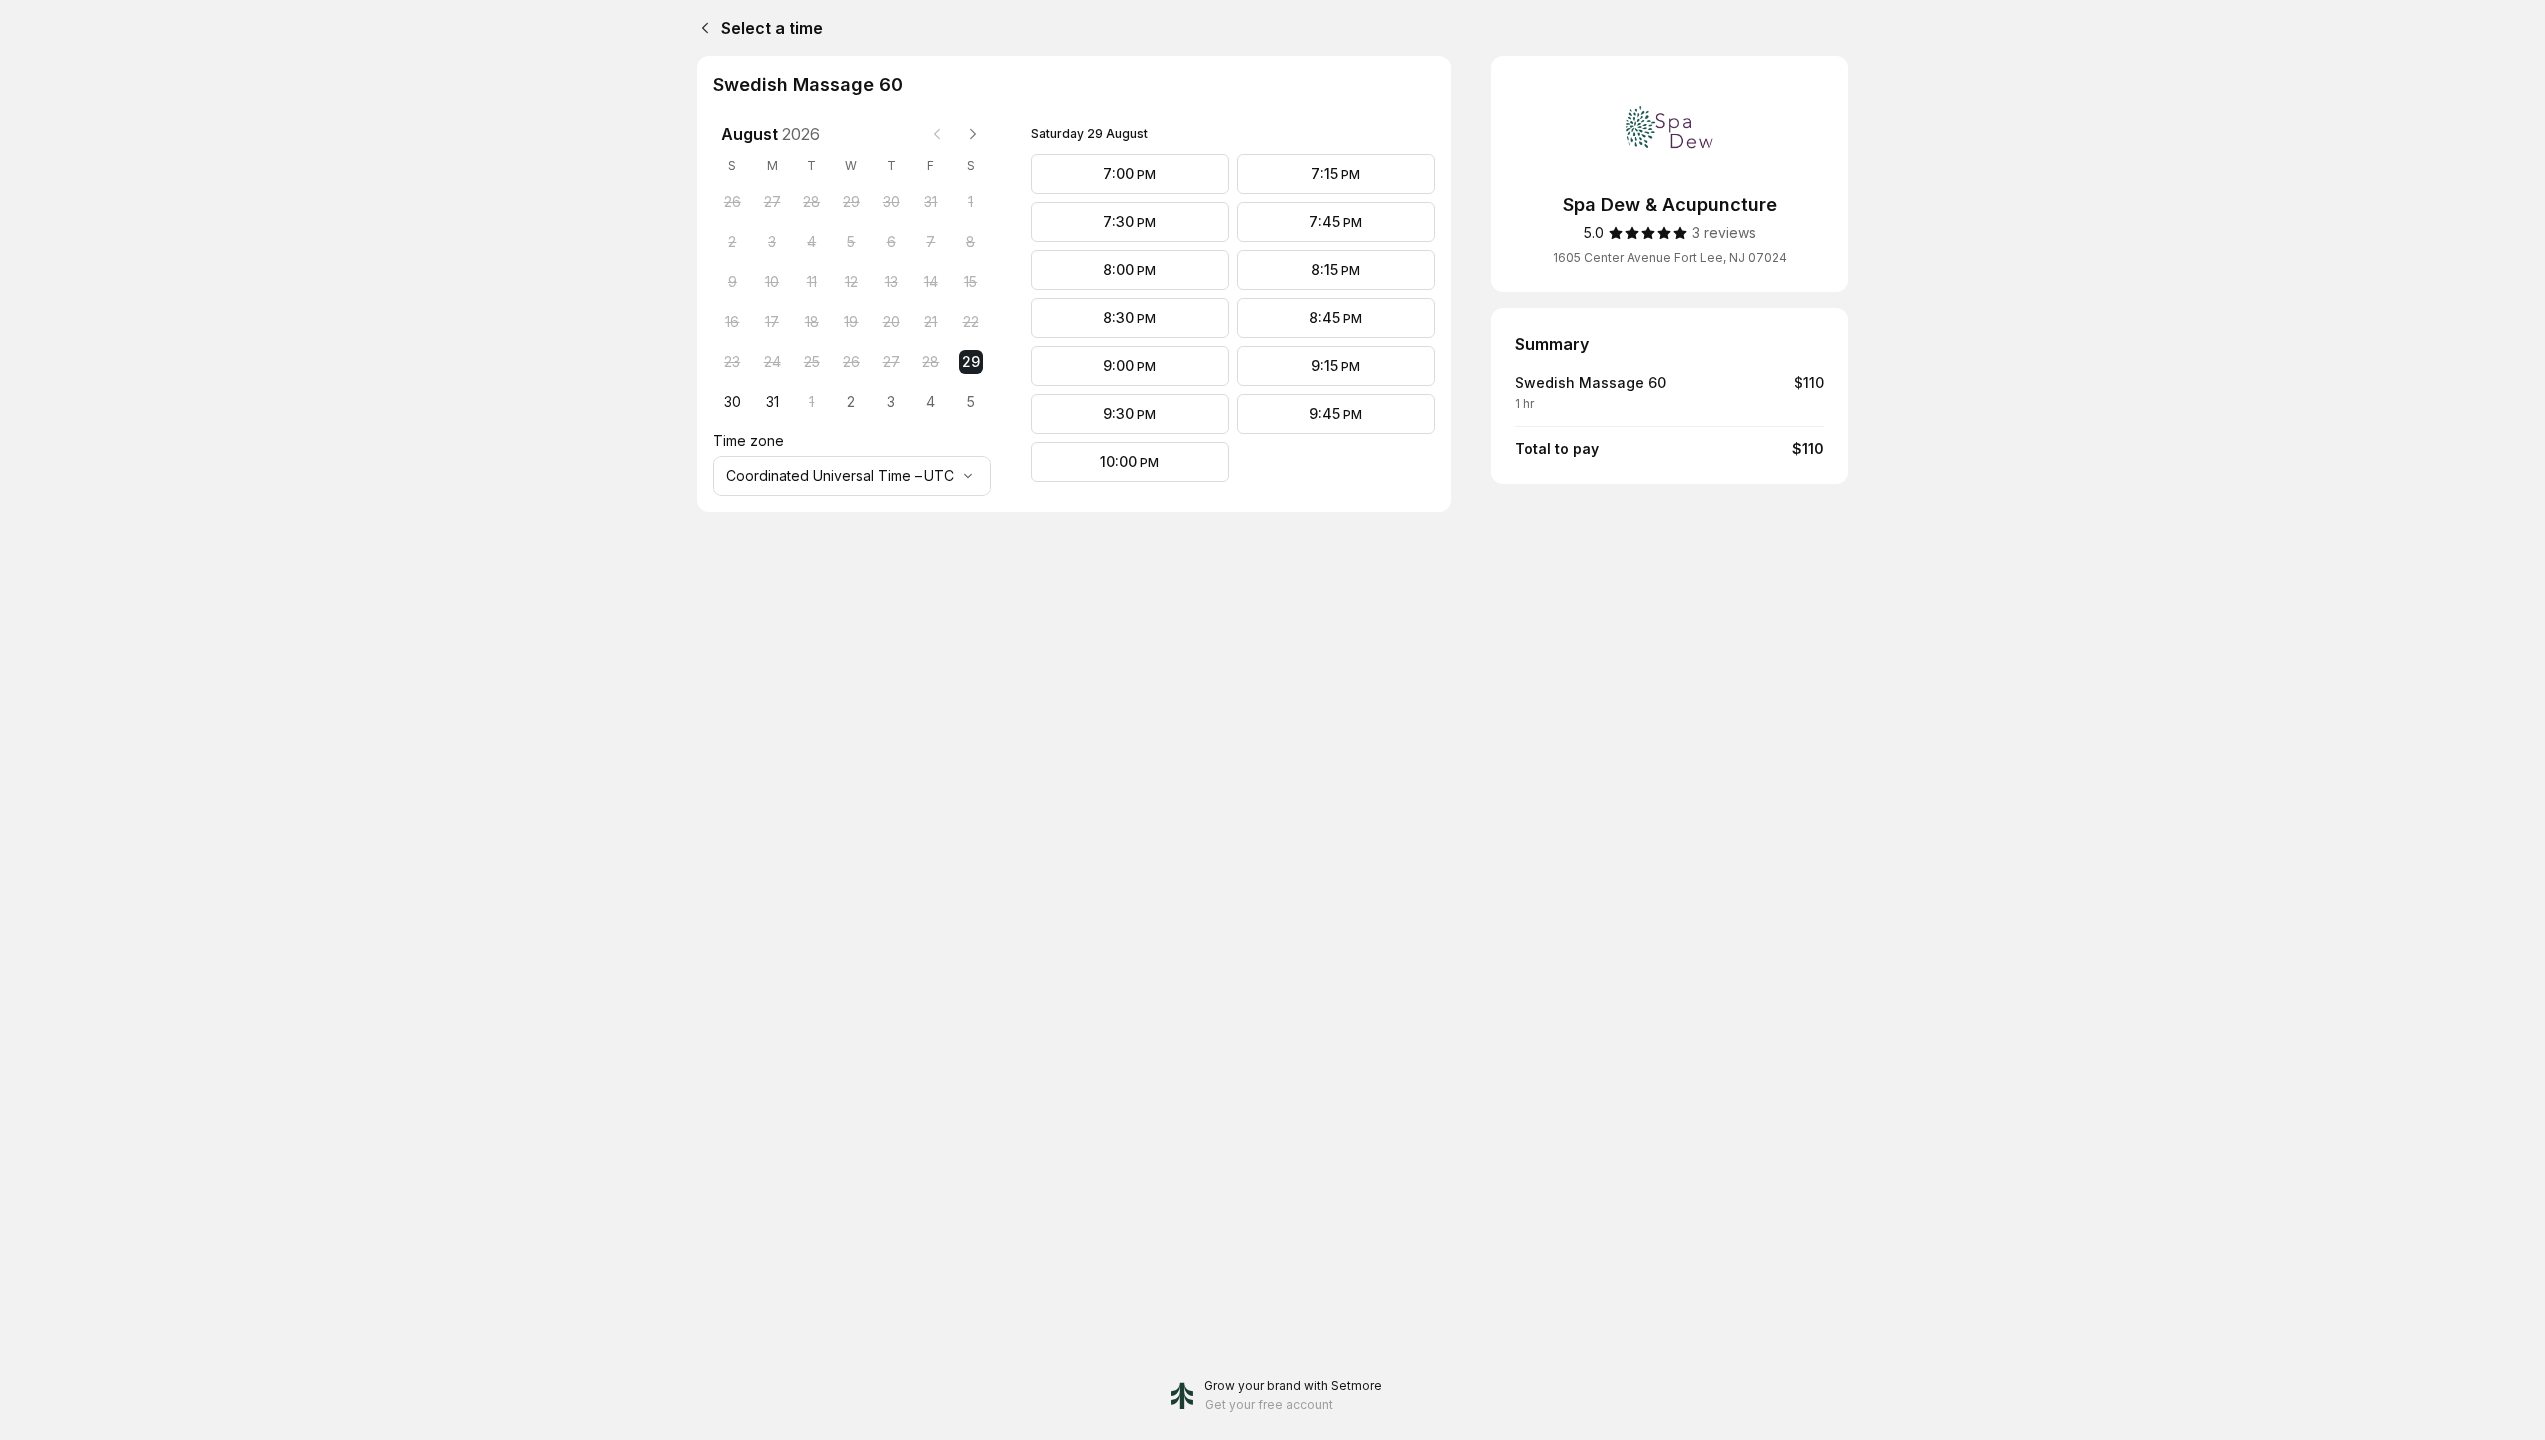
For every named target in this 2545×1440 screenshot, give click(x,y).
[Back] (701, 28)
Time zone (748, 440)
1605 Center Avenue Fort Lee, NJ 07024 (1670, 257)
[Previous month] (937, 134)
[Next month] (973, 134)
